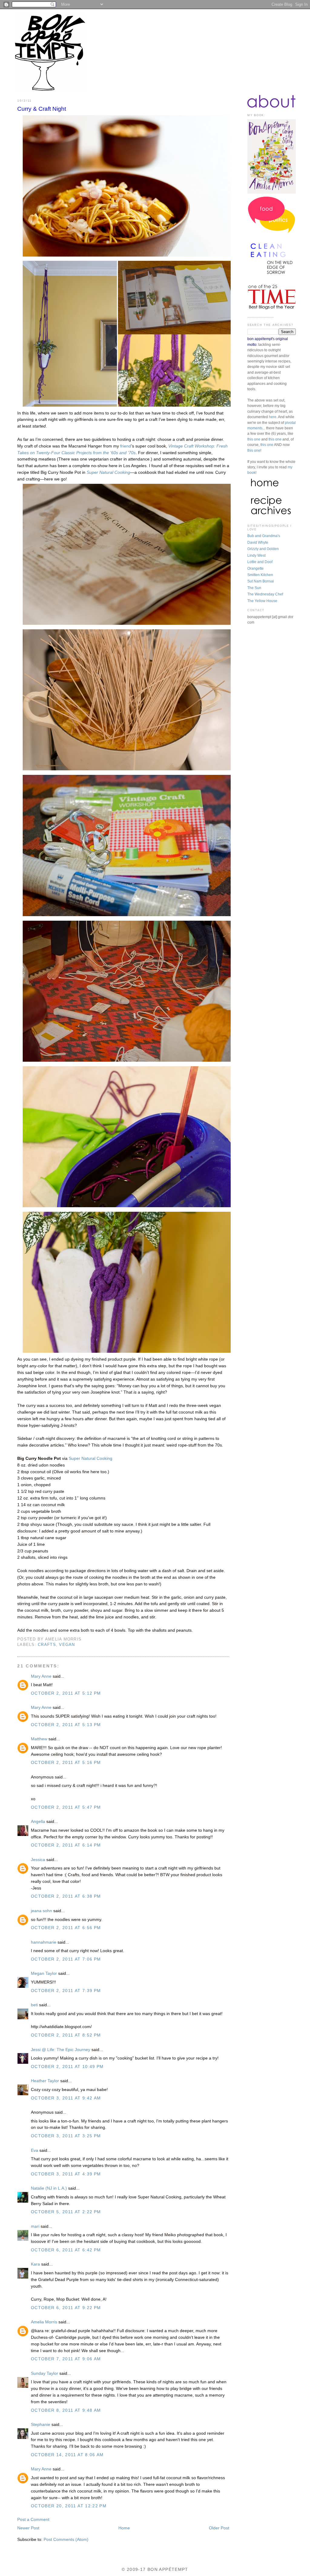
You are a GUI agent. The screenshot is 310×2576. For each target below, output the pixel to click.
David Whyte (258, 542)
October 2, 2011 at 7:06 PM (66, 1959)
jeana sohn (41, 1911)
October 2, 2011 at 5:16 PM (66, 1763)
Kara (35, 2264)
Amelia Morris (44, 2322)
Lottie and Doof (260, 562)
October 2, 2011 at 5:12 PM (66, 1693)
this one (254, 439)
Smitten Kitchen (260, 575)
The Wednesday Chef (265, 594)
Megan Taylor (44, 1973)
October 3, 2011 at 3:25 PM (66, 2136)
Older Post (219, 2528)
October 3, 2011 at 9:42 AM (66, 2098)
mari (35, 2226)
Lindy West (256, 556)
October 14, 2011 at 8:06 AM (67, 2455)
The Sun (254, 588)
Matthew (39, 1739)
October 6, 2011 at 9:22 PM (66, 2308)
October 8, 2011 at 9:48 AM (66, 2410)
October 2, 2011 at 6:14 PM (66, 1845)
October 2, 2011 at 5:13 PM (66, 1725)
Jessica (38, 1860)
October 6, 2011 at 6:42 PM (66, 2250)
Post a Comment (33, 2520)
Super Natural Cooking (91, 1458)
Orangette (256, 569)
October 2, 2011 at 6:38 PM (66, 1896)
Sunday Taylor (45, 2373)
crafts (47, 1645)
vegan (67, 1645)
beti (34, 2005)
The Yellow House (262, 601)
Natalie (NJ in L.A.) (49, 2188)
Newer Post (28, 2528)
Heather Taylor (45, 2081)
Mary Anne (41, 1676)
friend (126, 446)
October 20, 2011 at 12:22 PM (69, 2506)
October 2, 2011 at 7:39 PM (66, 1991)
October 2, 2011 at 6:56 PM (66, 1928)
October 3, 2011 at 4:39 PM (66, 2174)
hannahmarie (44, 1942)
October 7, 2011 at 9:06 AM (66, 2359)
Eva (35, 2150)
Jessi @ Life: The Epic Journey (61, 2050)
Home (124, 2528)
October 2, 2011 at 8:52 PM (66, 2035)
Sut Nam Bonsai (261, 581)
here (273, 417)
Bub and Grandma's (264, 536)
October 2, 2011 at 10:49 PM (67, 2067)
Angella (38, 1822)
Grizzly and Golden (263, 549)
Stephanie (41, 2425)
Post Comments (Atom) (66, 2540)
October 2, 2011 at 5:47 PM (66, 1807)
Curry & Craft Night (42, 109)
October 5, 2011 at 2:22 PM (66, 2212)
